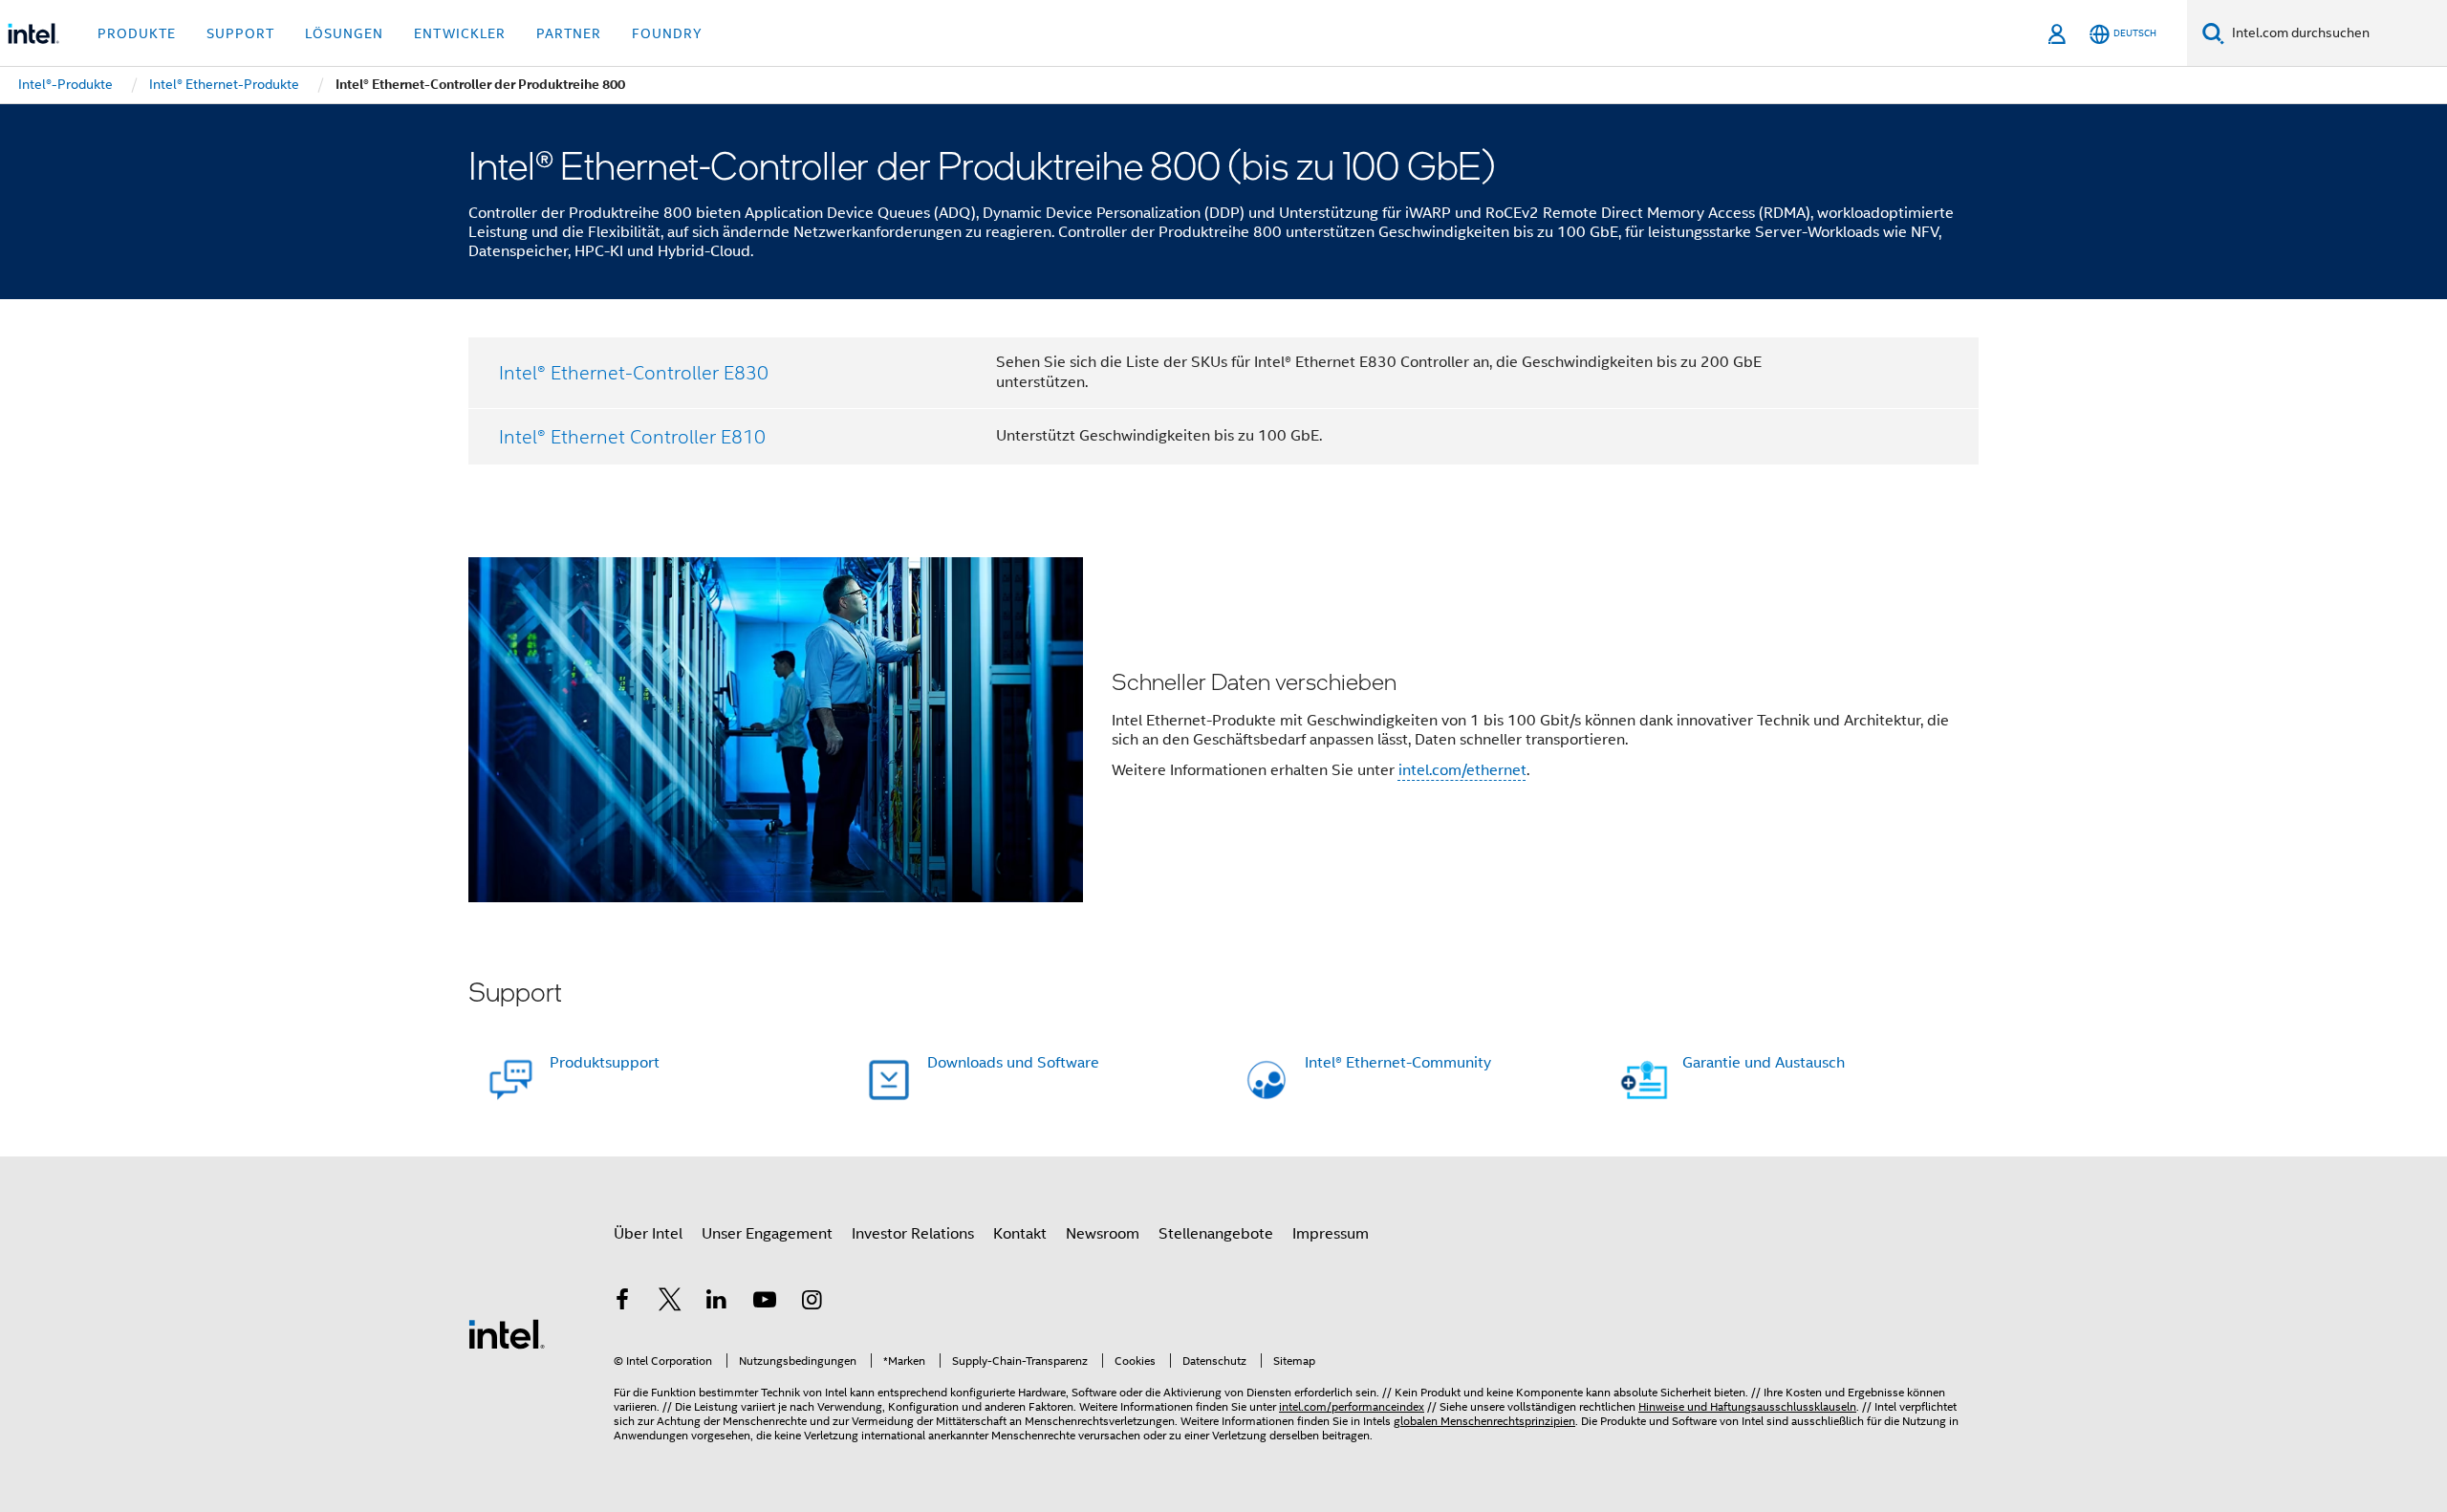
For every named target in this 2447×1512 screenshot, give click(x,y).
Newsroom (1103, 1234)
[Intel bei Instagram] (812, 1303)
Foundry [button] (667, 33)
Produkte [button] (137, 33)
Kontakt (1020, 1234)
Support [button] (240, 33)
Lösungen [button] (344, 33)
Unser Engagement (767, 1234)
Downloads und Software (1013, 1063)
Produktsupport (605, 1063)
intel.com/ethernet (1462, 770)
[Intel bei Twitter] (670, 1303)
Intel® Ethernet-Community (1398, 1063)
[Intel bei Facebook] (622, 1303)
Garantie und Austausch (1764, 1063)
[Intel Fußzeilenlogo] (507, 1333)
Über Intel (648, 1234)
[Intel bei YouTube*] (765, 1303)
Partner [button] (569, 33)
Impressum (1331, 1234)
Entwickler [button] (460, 33)
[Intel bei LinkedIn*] (717, 1303)
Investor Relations (913, 1234)
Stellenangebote (1216, 1234)
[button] (1223, 730)
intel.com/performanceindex (1352, 1406)
